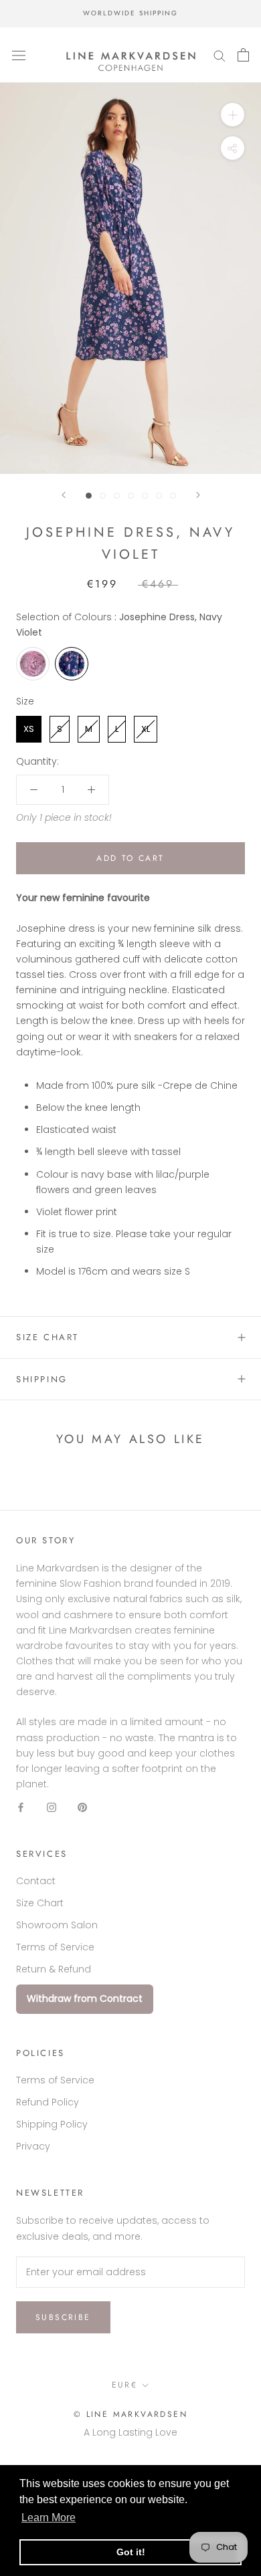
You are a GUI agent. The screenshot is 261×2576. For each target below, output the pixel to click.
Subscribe (63, 2317)
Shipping (42, 1379)
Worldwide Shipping (130, 13)
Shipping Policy (52, 2124)
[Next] (198, 495)
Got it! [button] (131, 2552)
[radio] (33, 664)
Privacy (33, 2146)
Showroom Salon (57, 1925)
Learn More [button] (49, 2518)
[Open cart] (243, 55)
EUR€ (125, 2385)
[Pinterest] (82, 1807)
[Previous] (64, 495)
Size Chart (48, 1337)
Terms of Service (55, 1947)
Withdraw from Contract (85, 1999)
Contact (36, 1881)
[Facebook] (21, 1807)
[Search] (220, 55)
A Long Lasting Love (130, 2432)
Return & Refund (54, 1969)
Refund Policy (48, 2102)
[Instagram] (52, 1807)
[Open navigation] (19, 55)
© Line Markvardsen (130, 2414)
